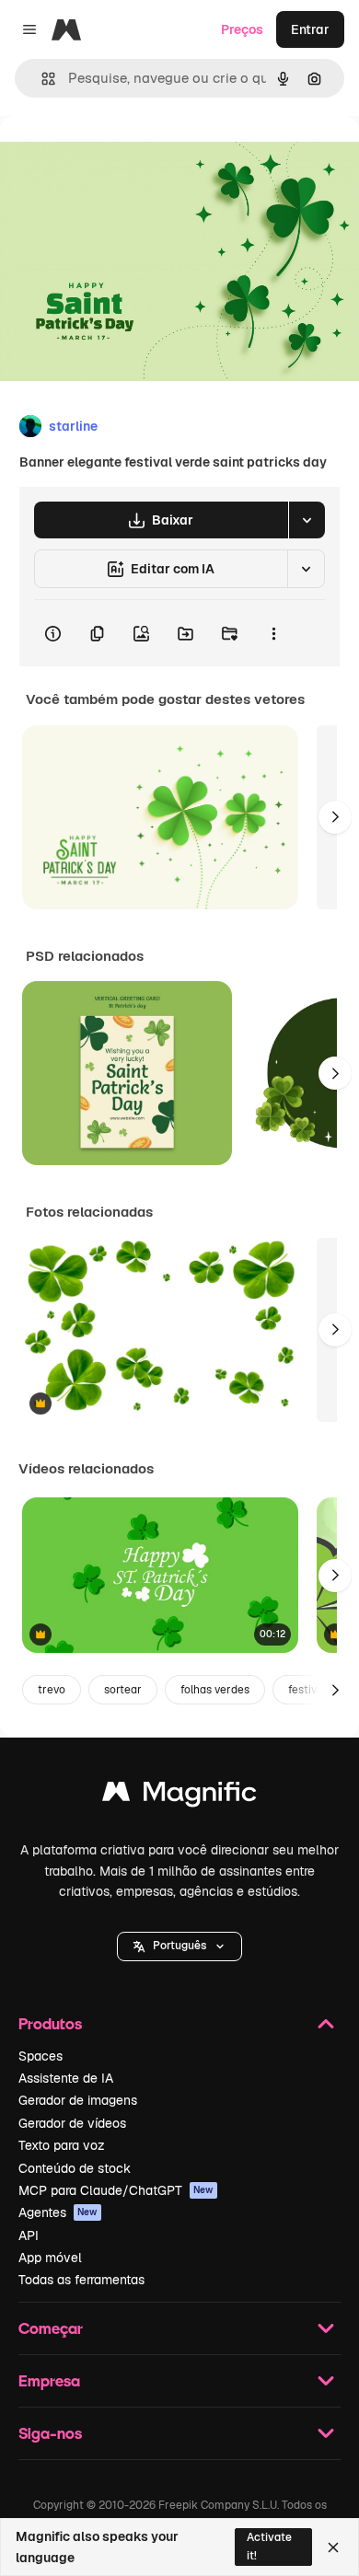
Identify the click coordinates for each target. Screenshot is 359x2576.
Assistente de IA (66, 2078)
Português (179, 1946)
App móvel (50, 2258)
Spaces (41, 2056)
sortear (123, 1690)
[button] (179, 1946)
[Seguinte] (335, 817)
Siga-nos (50, 2433)
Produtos (50, 2023)
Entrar (310, 29)
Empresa (49, 2380)
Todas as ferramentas (81, 2280)
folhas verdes (215, 1690)
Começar (51, 2328)
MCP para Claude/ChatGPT (116, 2190)
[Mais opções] (273, 633)
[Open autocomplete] (41, 79)
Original (118, 158)
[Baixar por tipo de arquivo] (307, 520)
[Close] (333, 2547)
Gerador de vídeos (72, 2123)
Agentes (58, 2212)
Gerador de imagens (78, 2100)
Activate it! (269, 2546)
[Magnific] (179, 1796)
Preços (242, 29)
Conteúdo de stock (75, 2168)
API (29, 2235)
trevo (52, 1690)
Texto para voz (62, 2145)
